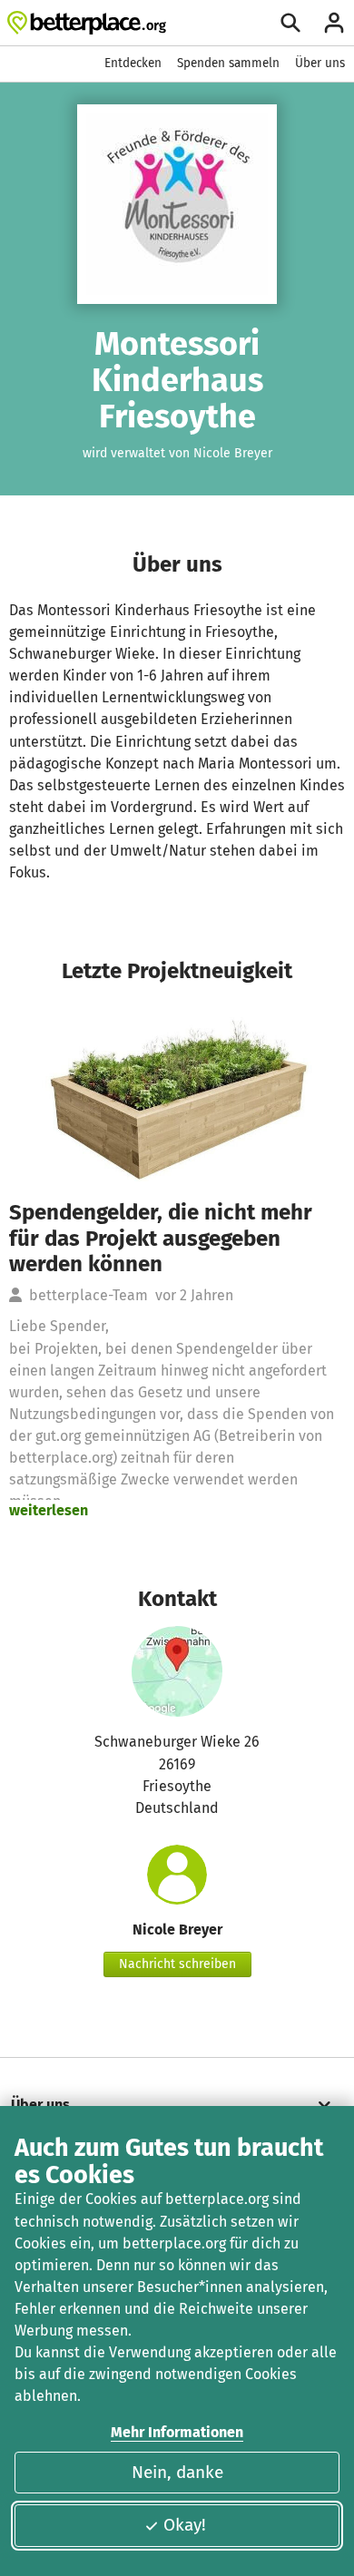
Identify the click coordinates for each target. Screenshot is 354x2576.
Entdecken (133, 63)
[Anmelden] (334, 23)
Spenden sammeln (228, 63)
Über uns (320, 63)
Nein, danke (177, 2472)
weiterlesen (49, 1510)
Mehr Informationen (177, 2432)
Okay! (185, 2525)
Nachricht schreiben (177, 1964)
